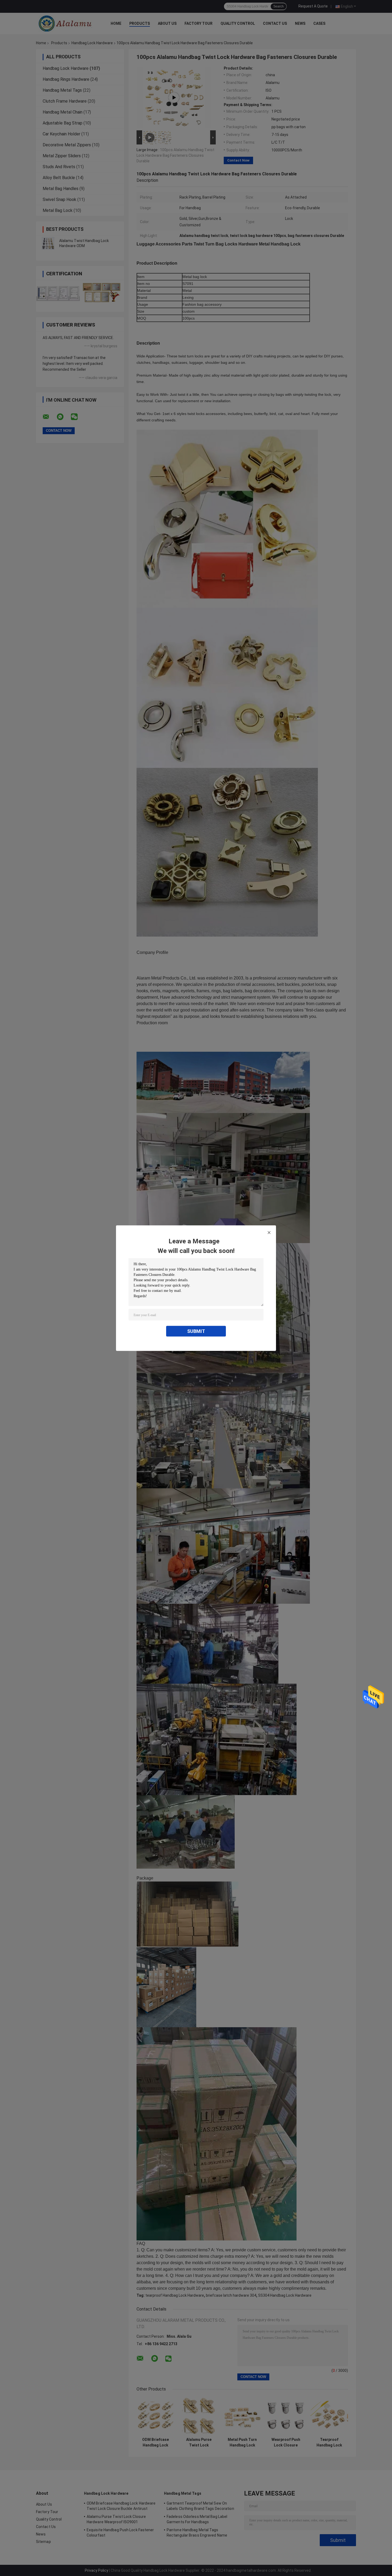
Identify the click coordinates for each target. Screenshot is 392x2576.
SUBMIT (196, 1331)
